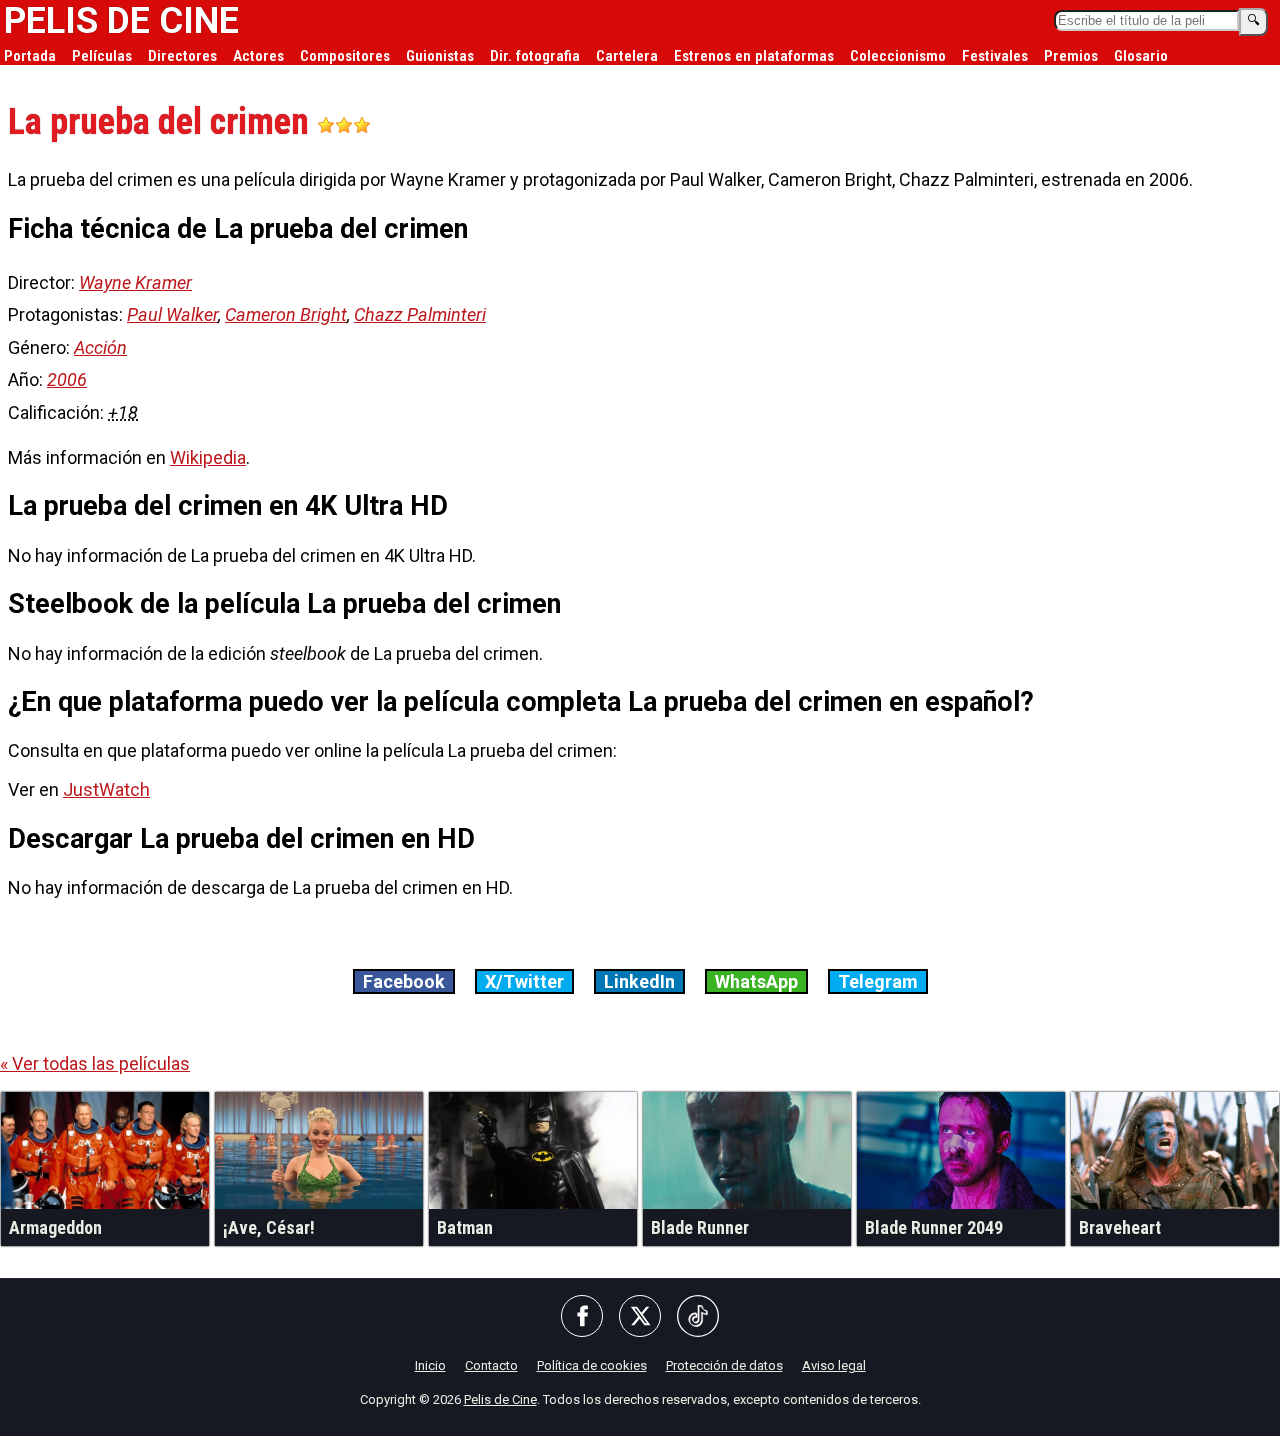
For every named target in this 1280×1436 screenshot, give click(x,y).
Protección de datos (724, 1365)
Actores (258, 56)
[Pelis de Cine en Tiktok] (698, 1317)
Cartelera (627, 56)
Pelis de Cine (500, 1399)
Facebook (404, 981)
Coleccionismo (898, 56)
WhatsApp (756, 981)
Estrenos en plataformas (754, 56)
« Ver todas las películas (95, 1063)
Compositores (345, 56)
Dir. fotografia (535, 56)
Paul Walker (172, 314)
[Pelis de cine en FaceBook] (582, 1317)
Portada (30, 56)
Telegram (878, 981)
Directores (182, 56)
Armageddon (55, 1227)
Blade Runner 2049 (934, 1227)
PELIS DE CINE (121, 21)
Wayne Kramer (135, 282)
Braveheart (1120, 1227)
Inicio (430, 1365)
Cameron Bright (286, 314)
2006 (67, 379)
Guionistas (440, 56)
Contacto (491, 1365)
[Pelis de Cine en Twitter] (640, 1317)
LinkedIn (639, 981)
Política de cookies (592, 1365)
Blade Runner (700, 1227)
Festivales (995, 56)
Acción (100, 347)
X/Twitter (524, 981)
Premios (1071, 56)
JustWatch (106, 789)
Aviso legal (834, 1365)
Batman (465, 1227)
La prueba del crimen (162, 122)
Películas (102, 56)
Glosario (1141, 56)
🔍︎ (1253, 20)
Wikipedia (208, 457)
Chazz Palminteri (420, 314)
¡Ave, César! (269, 1227)
